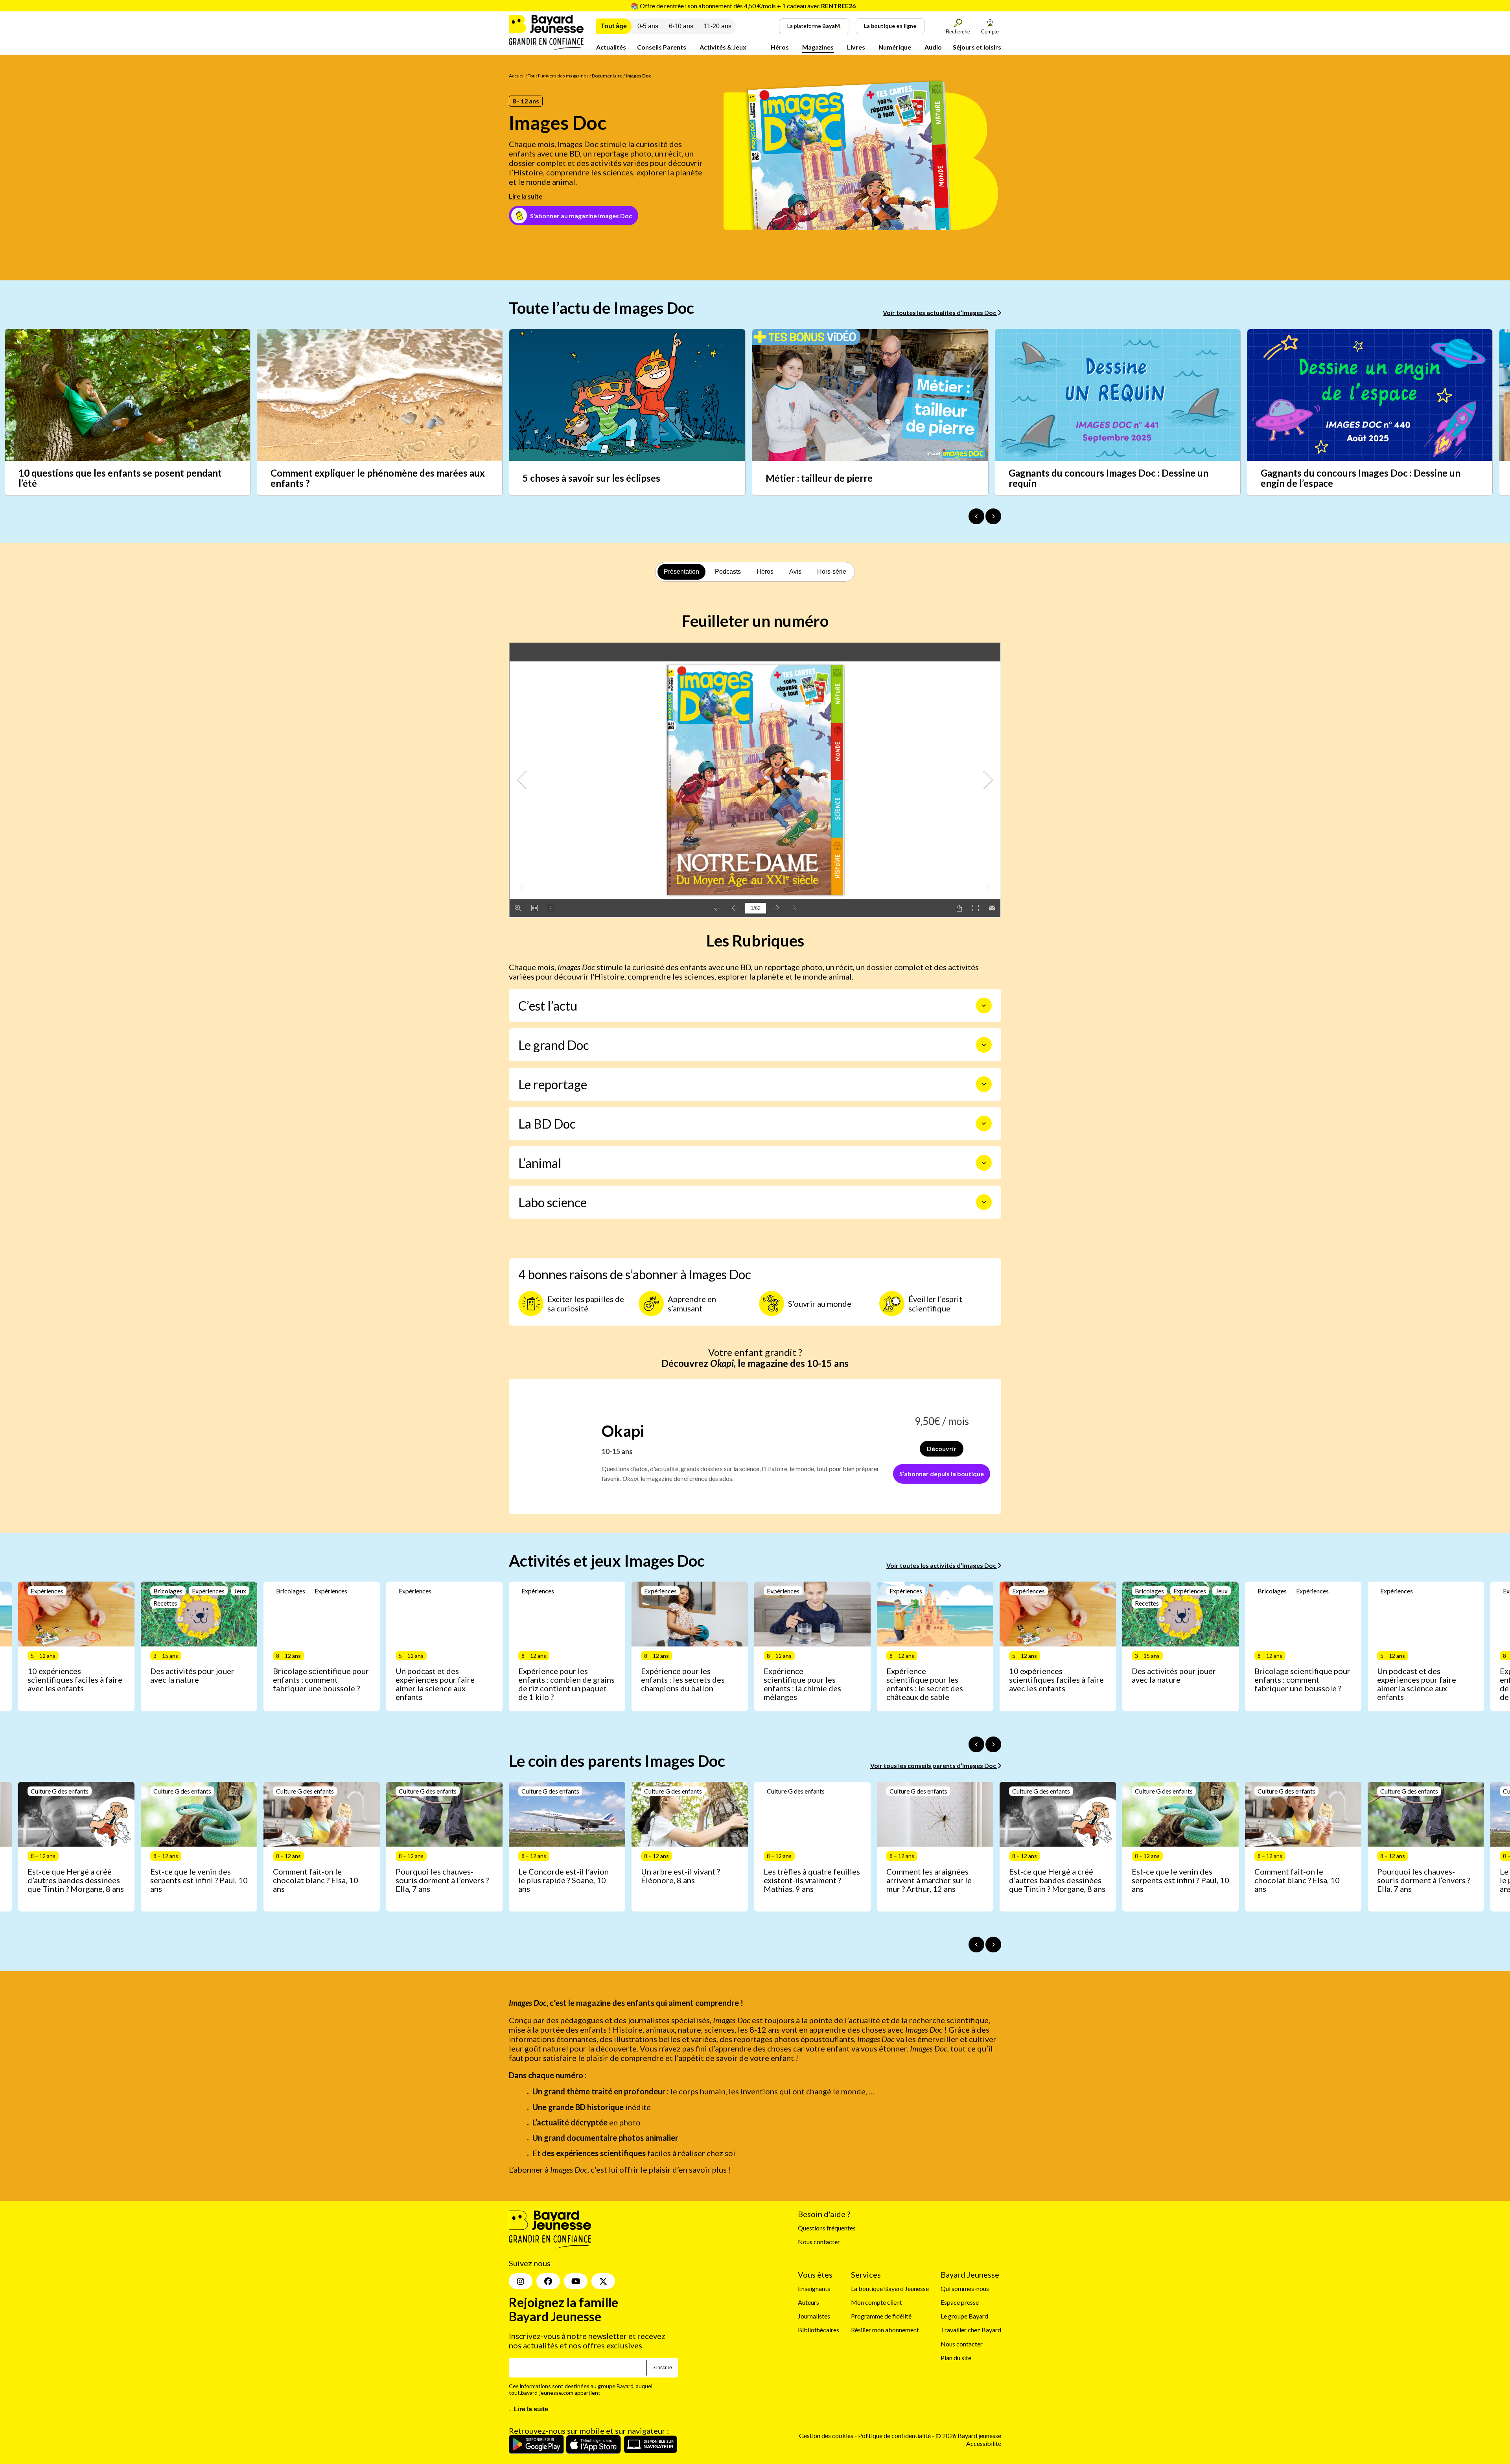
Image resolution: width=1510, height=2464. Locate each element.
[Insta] (521, 2282)
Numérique (895, 47)
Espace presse (960, 2303)
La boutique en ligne (890, 26)
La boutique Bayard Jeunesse (890, 2288)
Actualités (611, 47)
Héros (780, 47)
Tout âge (614, 26)
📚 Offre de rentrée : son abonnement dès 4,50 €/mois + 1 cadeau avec (743, 6)
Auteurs (808, 2303)
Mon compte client (877, 2303)
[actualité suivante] (993, 516)
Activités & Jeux (723, 47)
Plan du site (956, 2358)
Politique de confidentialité (895, 2436)
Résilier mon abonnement (885, 2330)
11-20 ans (718, 26)
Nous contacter (819, 2242)
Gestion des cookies (826, 2436)
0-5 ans (648, 26)
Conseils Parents (662, 47)
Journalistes (814, 2316)
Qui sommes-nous (965, 2288)
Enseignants (814, 2288)
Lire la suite (526, 196)
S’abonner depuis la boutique (942, 1474)
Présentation (681, 572)
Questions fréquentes (827, 2228)
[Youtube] (576, 2282)
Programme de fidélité (881, 2316)
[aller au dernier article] (976, 1744)
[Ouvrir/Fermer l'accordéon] (984, 1005)
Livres (856, 47)
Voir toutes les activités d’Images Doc (942, 1565)
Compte (990, 32)
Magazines (818, 47)
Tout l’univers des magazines (558, 76)
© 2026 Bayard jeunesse (968, 2436)
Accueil (517, 76)
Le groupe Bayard (964, 2316)
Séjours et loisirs (977, 47)
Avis (795, 572)
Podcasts (728, 572)
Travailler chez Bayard (971, 2330)
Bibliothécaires (819, 2330)
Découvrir (942, 1448)
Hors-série (832, 572)
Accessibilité (984, 2443)
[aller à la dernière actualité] (976, 516)
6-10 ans (681, 26)
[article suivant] (993, 1744)
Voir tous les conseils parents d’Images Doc (934, 1765)
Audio (933, 47)
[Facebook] (548, 2282)
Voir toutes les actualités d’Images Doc (940, 312)
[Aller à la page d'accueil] (546, 48)
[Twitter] (603, 2282)
